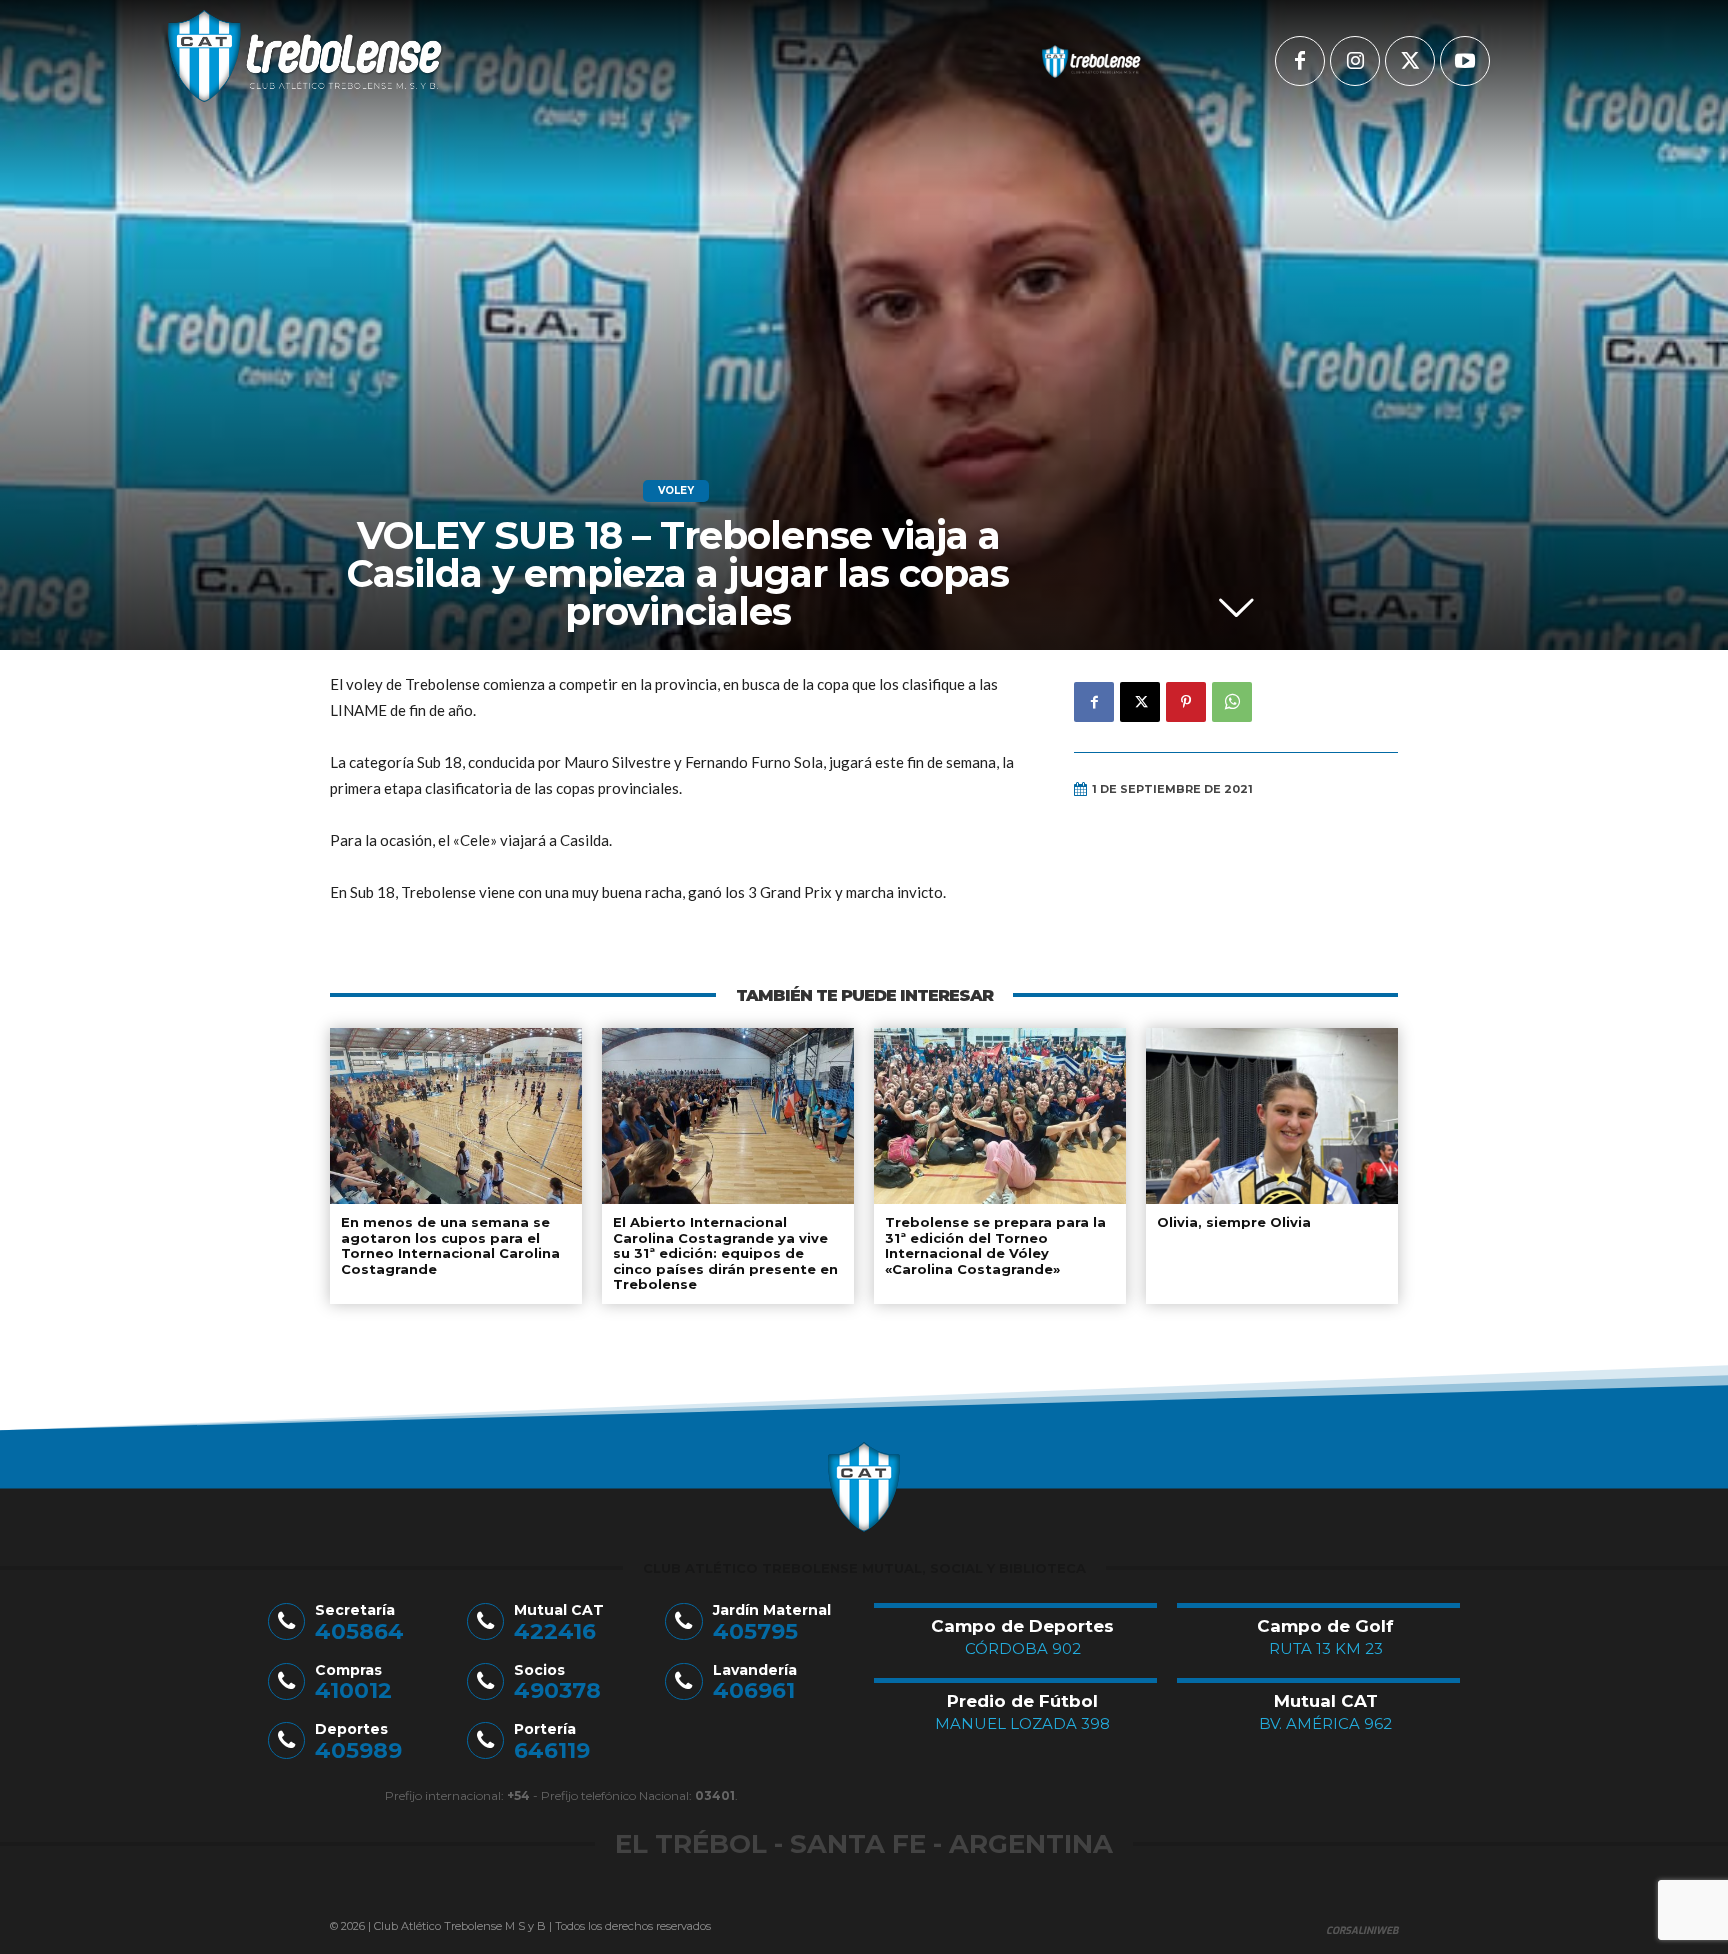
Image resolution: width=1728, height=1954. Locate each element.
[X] (1410, 61)
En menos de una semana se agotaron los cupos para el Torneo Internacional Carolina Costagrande (450, 1245)
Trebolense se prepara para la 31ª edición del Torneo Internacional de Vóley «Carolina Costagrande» (995, 1245)
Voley (676, 490)
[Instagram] (1355, 61)
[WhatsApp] (1232, 702)
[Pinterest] (1186, 702)
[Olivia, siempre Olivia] (1272, 1116)
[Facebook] (1300, 61)
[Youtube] (1465, 61)
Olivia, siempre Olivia (1234, 1222)
